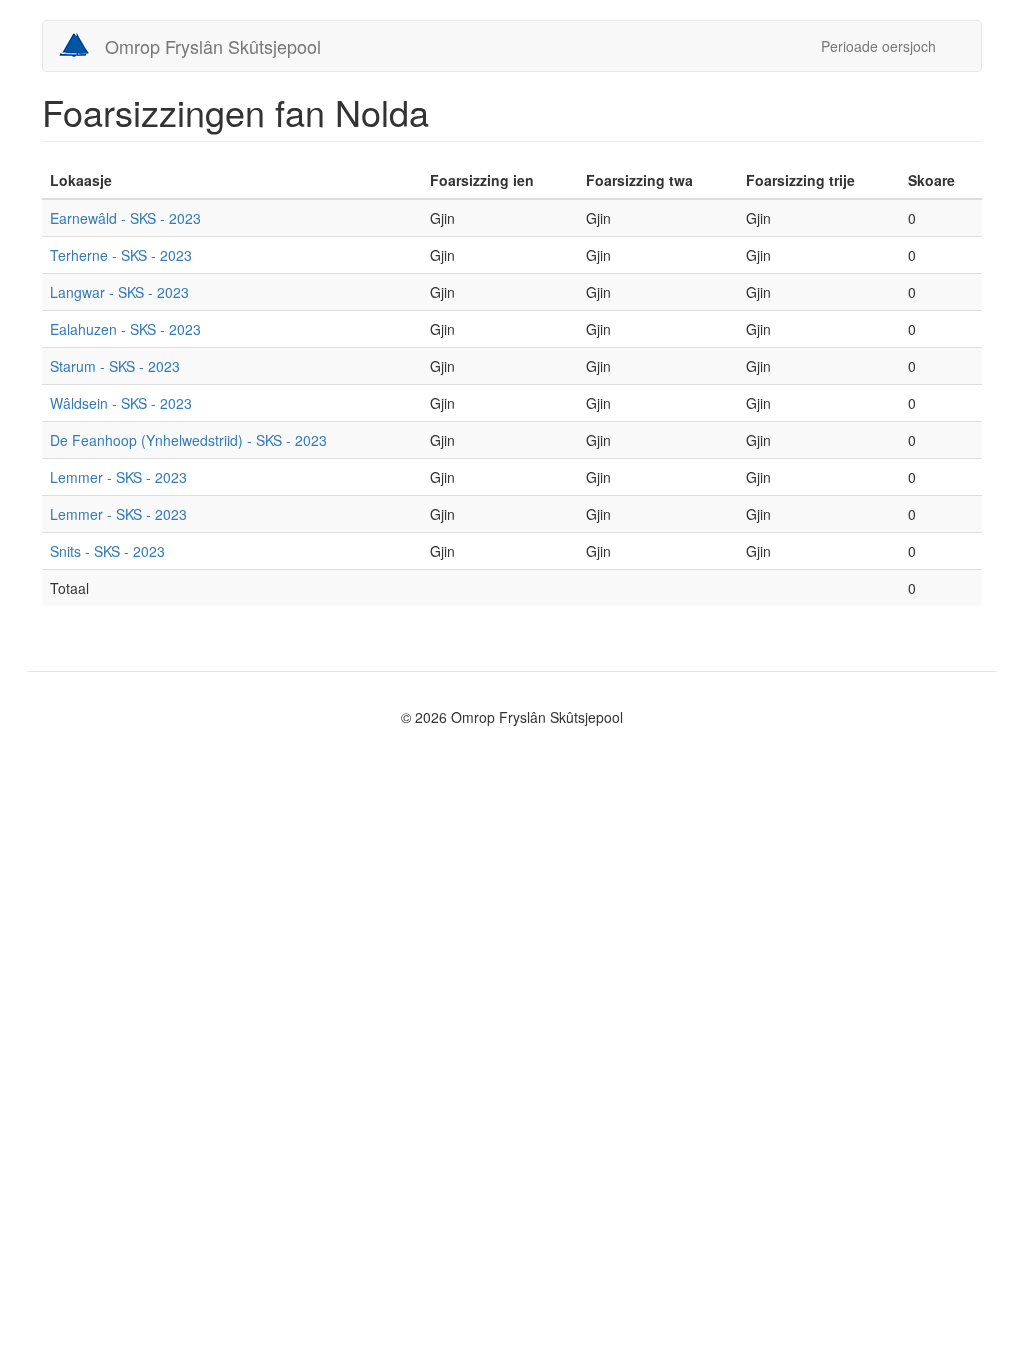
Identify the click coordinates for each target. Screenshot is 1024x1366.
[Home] (81, 45)
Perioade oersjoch (878, 46)
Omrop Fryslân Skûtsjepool (213, 46)
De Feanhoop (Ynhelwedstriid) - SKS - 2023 (188, 440)
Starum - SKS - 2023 (115, 366)
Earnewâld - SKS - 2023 (125, 218)
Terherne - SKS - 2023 (121, 255)
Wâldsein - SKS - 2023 (121, 403)
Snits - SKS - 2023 (107, 551)
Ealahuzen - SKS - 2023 (125, 329)
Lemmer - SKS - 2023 (118, 477)
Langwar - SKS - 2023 (119, 292)
